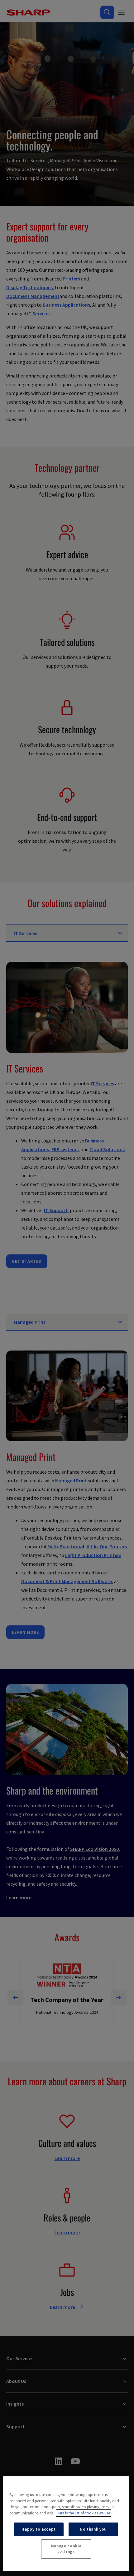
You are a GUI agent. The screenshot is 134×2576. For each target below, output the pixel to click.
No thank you (93, 2529)
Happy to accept (39, 2529)
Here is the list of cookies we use (83, 2513)
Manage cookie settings (66, 2549)
